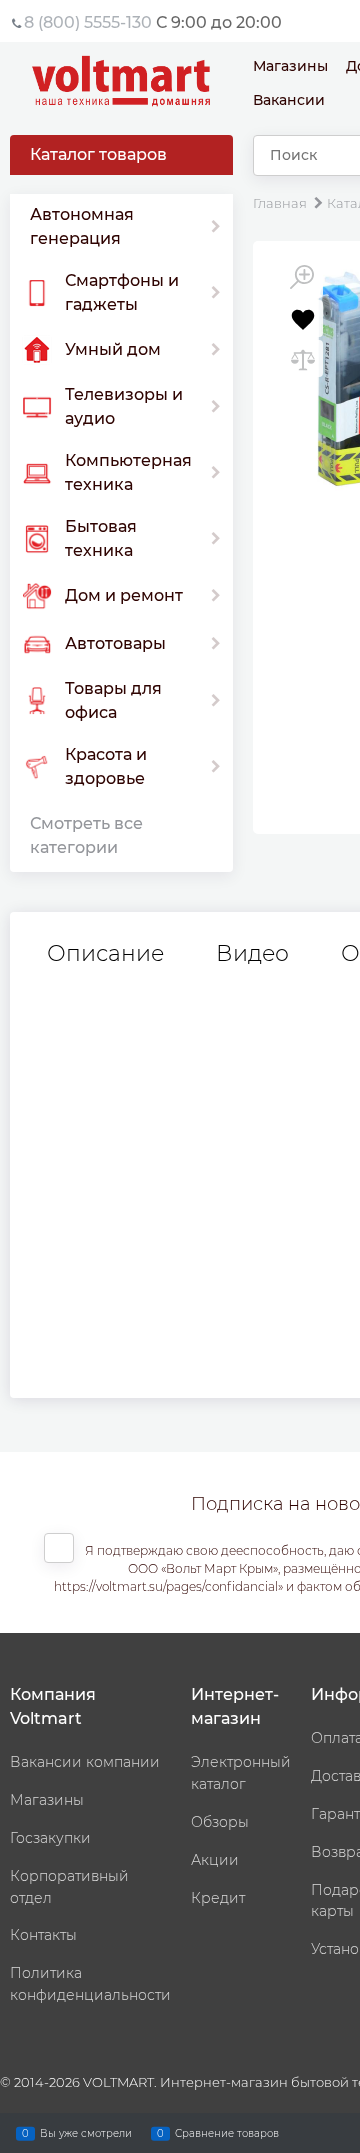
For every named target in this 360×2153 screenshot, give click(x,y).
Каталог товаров (98, 154)
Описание (105, 954)
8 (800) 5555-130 (88, 22)
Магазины (290, 66)
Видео (252, 954)
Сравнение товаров (227, 2132)
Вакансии (289, 100)
